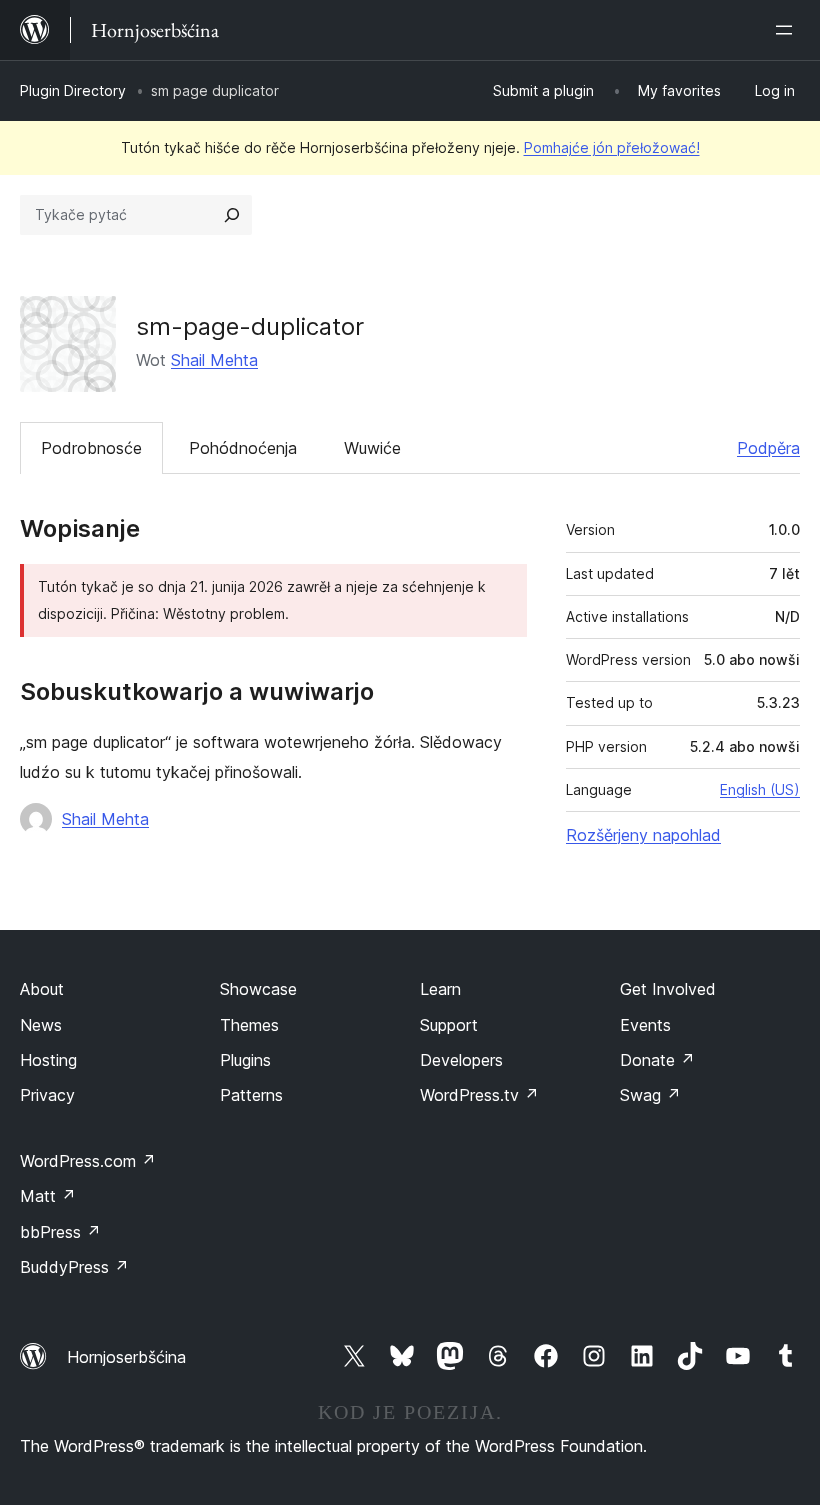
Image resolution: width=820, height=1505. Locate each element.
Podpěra (768, 448)
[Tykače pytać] (232, 215)
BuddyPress (74, 1267)
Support (449, 1025)
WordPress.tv (479, 1095)
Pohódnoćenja (243, 448)
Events (645, 1025)
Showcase (258, 989)
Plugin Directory (73, 90)
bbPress (60, 1232)
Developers (461, 1060)
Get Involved (668, 989)
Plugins (245, 1060)
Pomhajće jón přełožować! (612, 147)
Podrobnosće (91, 448)
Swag (650, 1095)
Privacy (47, 1095)
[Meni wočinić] (788, 30)
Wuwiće (372, 448)
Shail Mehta (214, 360)
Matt (48, 1196)
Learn (440, 989)
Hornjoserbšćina (126, 1357)
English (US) (760, 789)
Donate (657, 1060)
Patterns (251, 1095)
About (42, 989)
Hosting (48, 1060)
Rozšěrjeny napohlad (643, 835)
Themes (249, 1025)
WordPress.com (88, 1161)
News (41, 1025)
